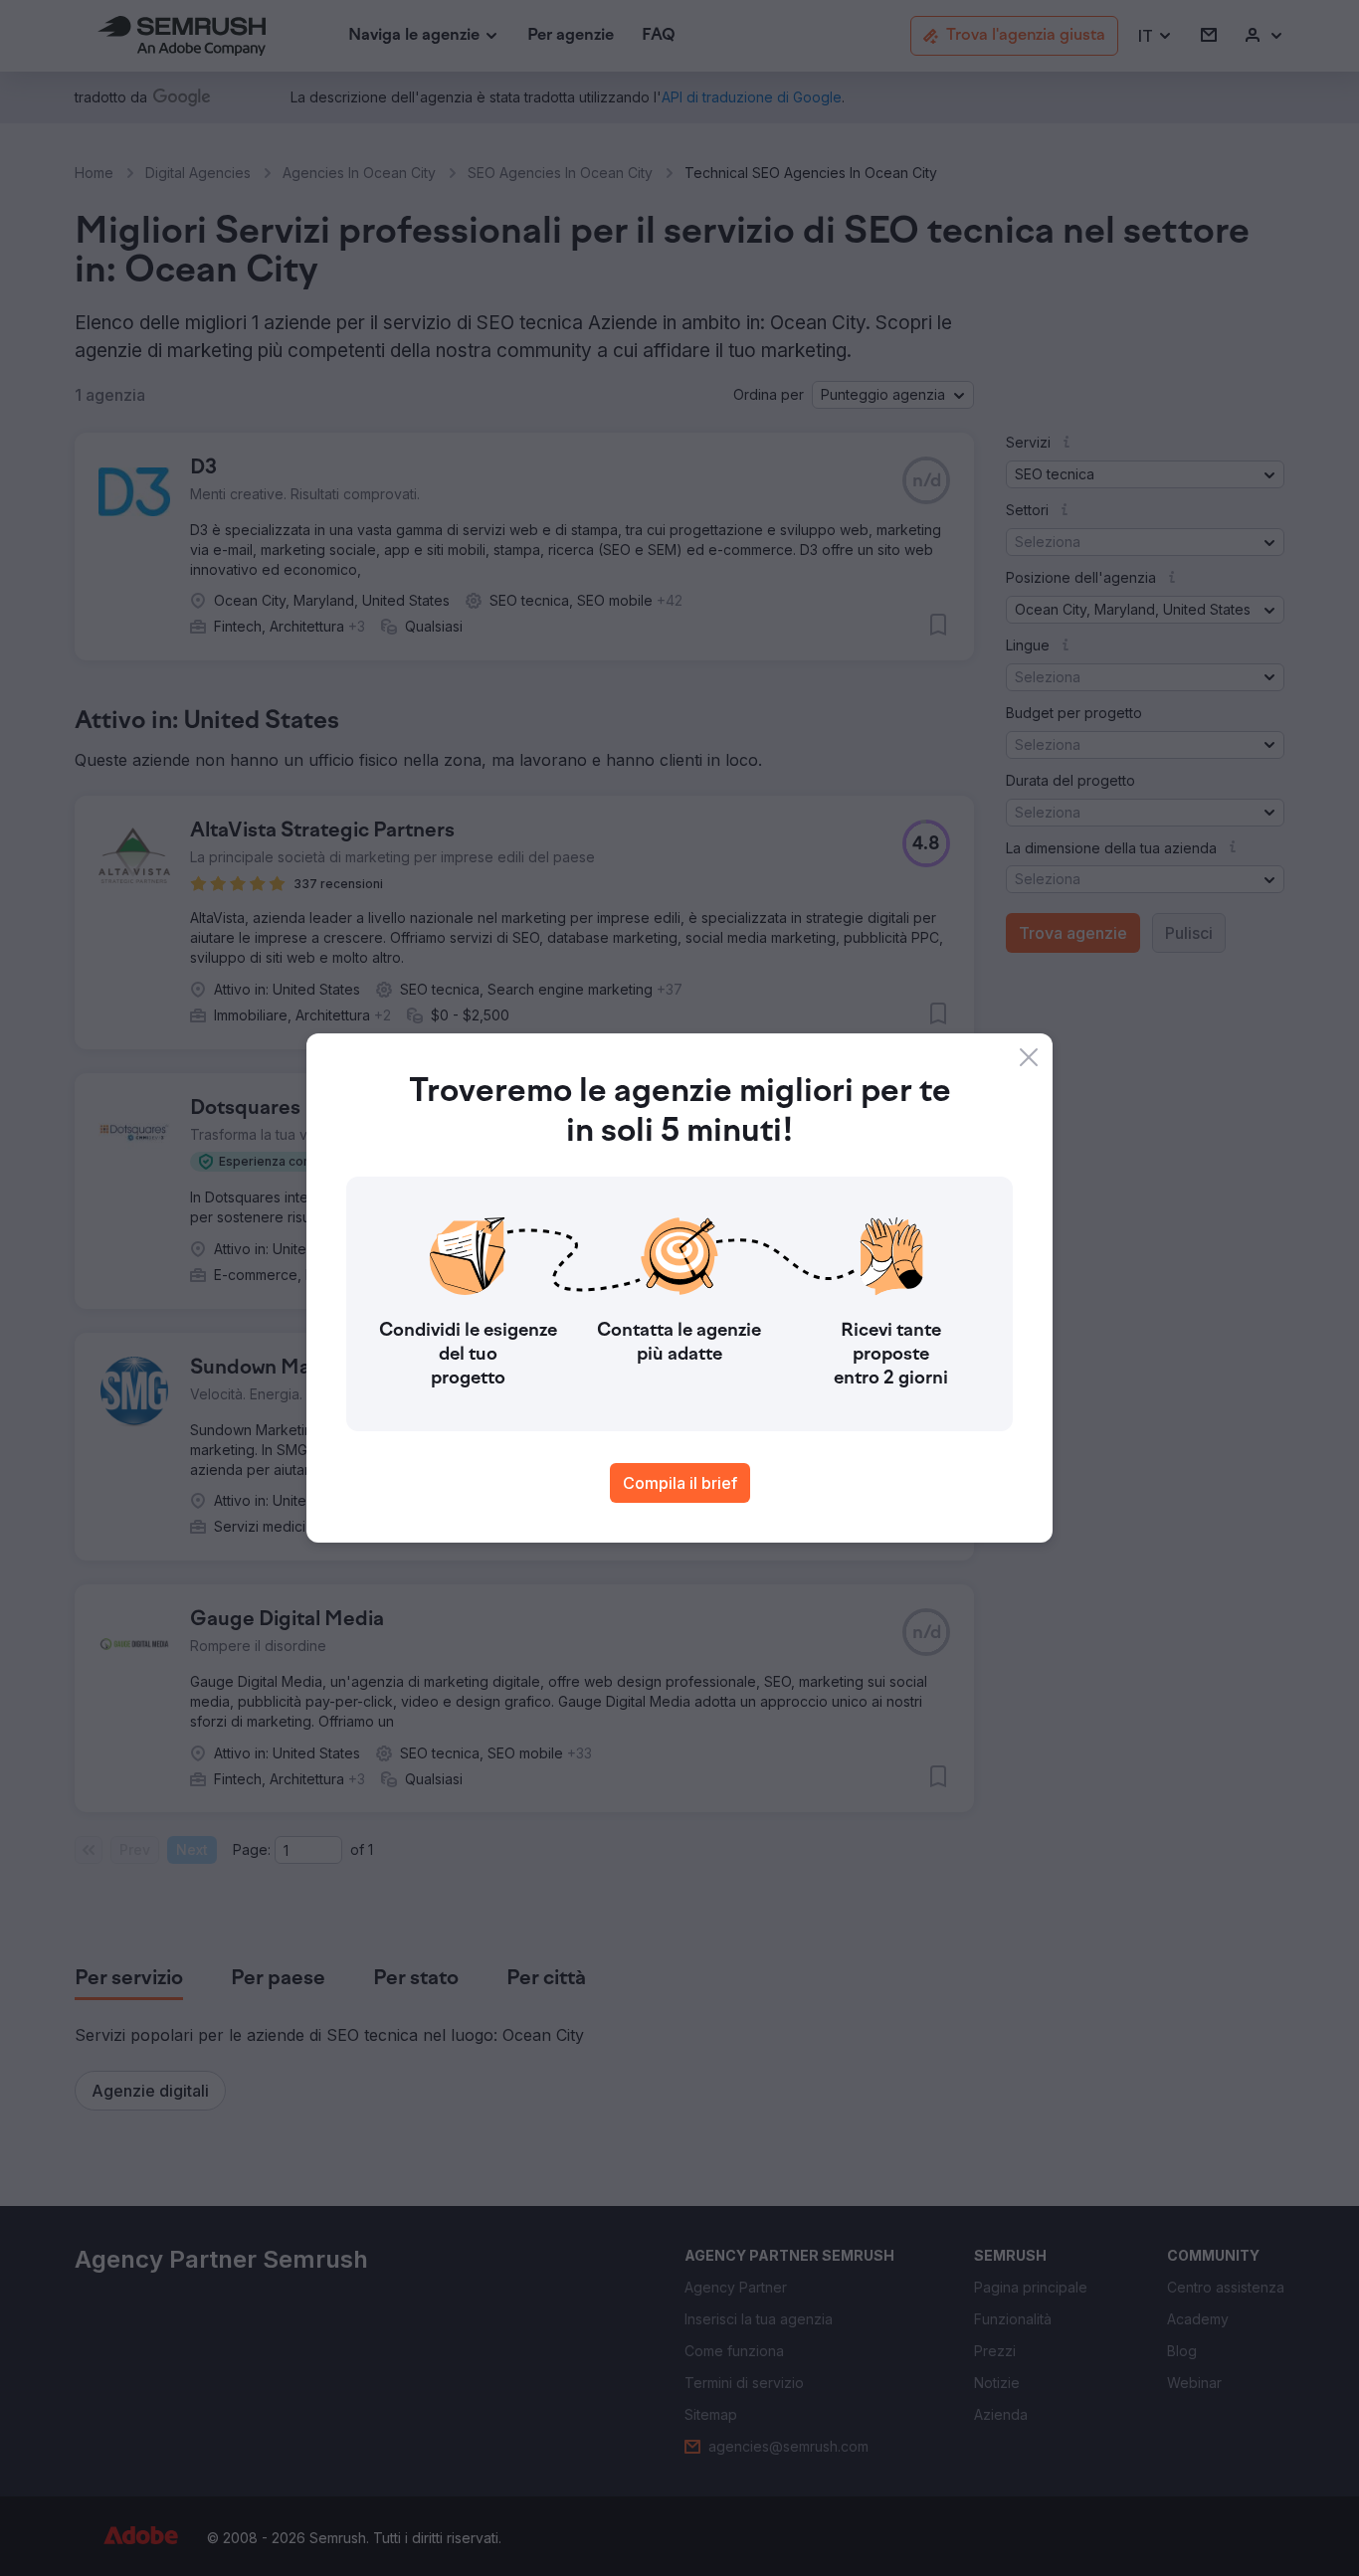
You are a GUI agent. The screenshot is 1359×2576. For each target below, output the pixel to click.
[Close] (1029, 1057)
